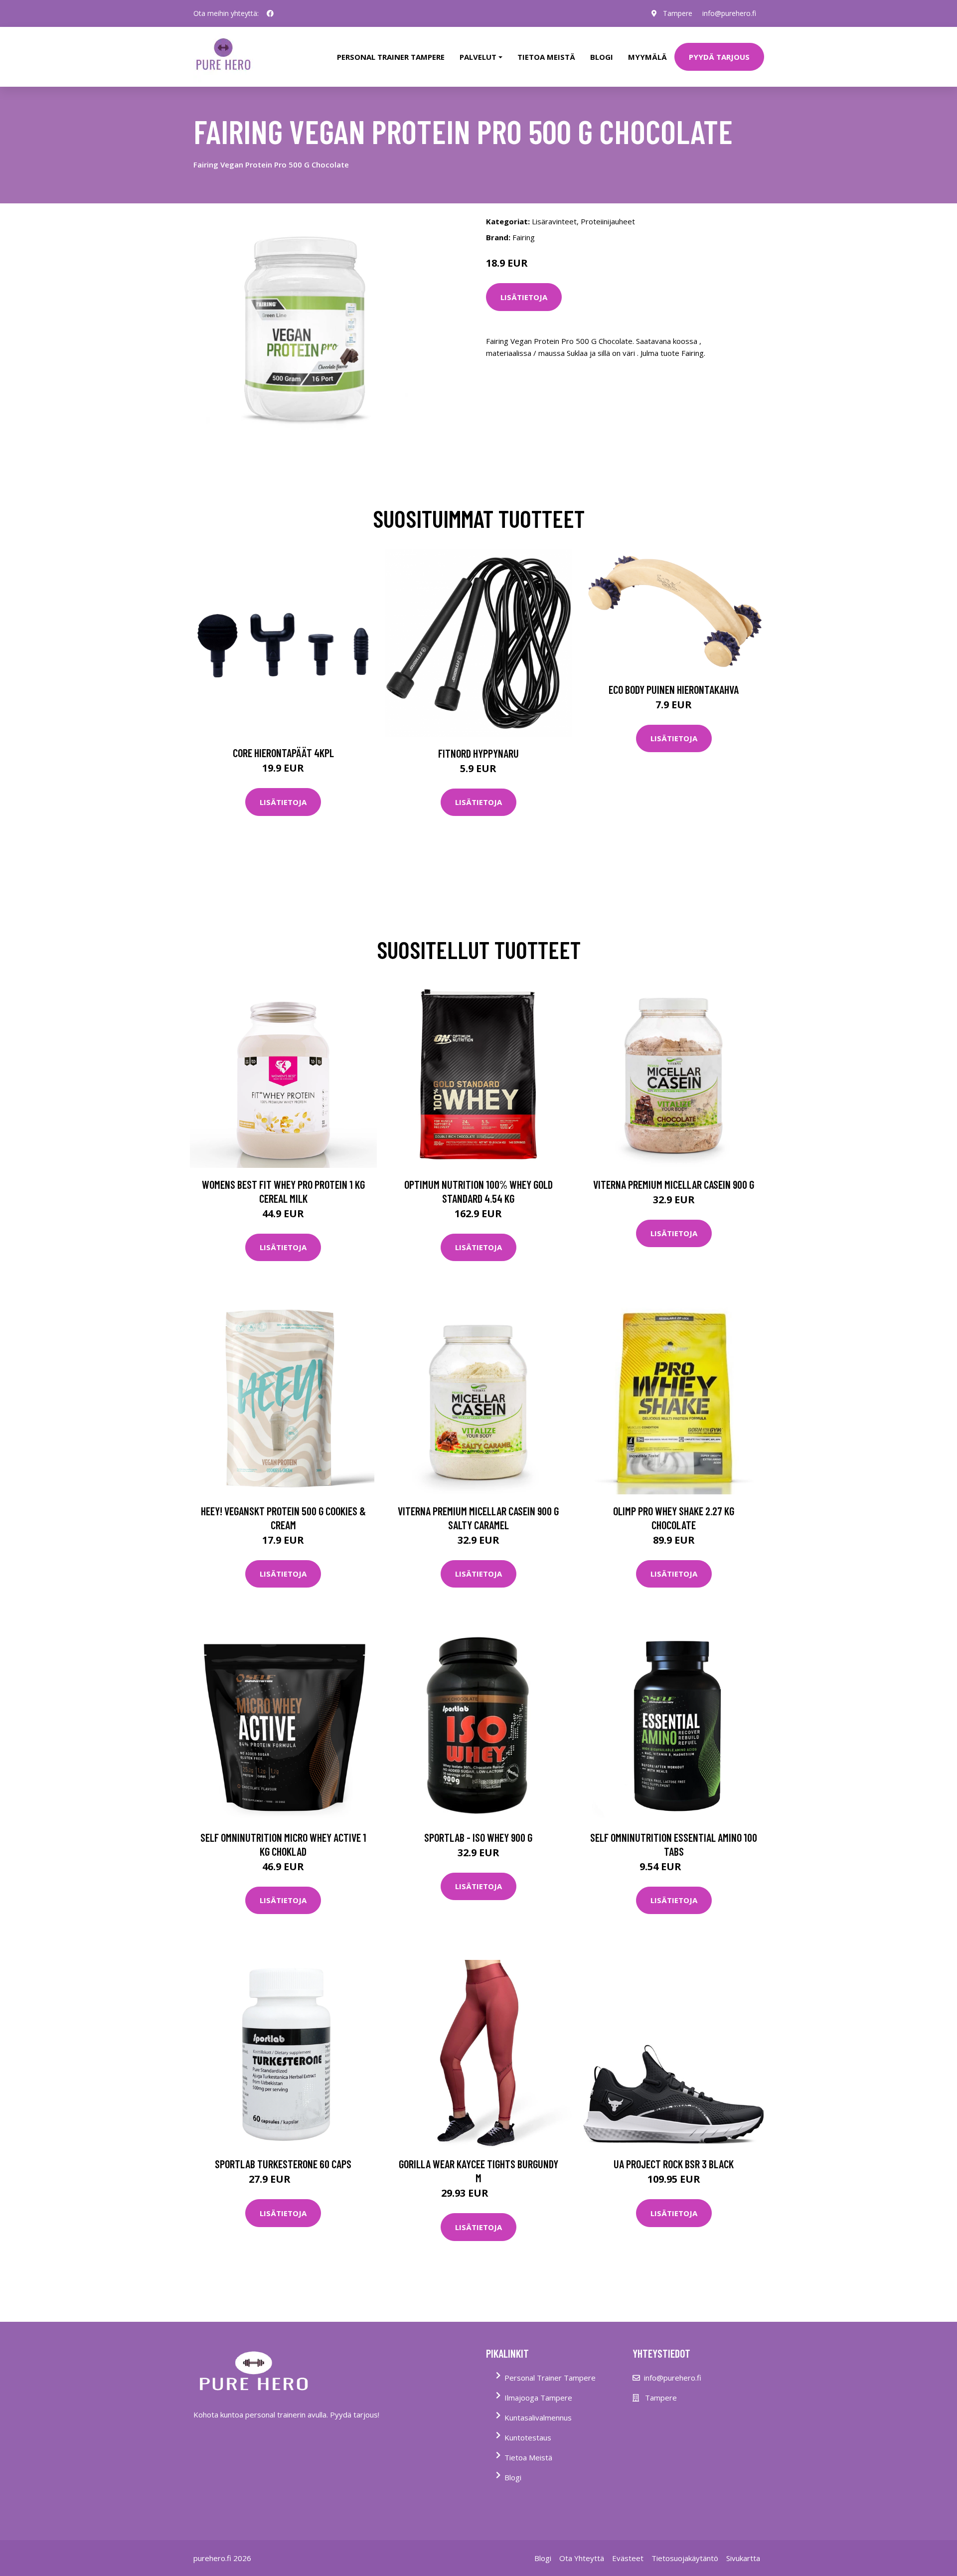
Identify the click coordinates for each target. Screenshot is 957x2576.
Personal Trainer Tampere (550, 2378)
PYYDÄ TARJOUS (719, 57)
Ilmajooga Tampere (538, 2398)
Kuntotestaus (528, 2437)
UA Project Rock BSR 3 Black (674, 2164)
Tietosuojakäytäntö (685, 2558)
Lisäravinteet (554, 221)
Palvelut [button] (478, 57)
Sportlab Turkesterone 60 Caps (283, 2164)
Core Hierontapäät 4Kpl (283, 753)
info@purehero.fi (729, 13)
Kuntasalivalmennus (538, 2417)
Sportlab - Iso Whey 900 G (478, 1837)
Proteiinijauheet (608, 221)
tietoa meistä (546, 57)
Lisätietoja (524, 297)
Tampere (678, 13)
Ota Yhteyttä (582, 2558)
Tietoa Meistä (528, 2457)
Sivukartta (743, 2558)
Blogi (602, 57)
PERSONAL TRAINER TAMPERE (391, 57)
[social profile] (270, 13)
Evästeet (628, 2558)
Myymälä (647, 57)
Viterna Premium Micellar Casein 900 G (674, 1184)
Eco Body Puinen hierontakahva (674, 689)
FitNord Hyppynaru (478, 753)
